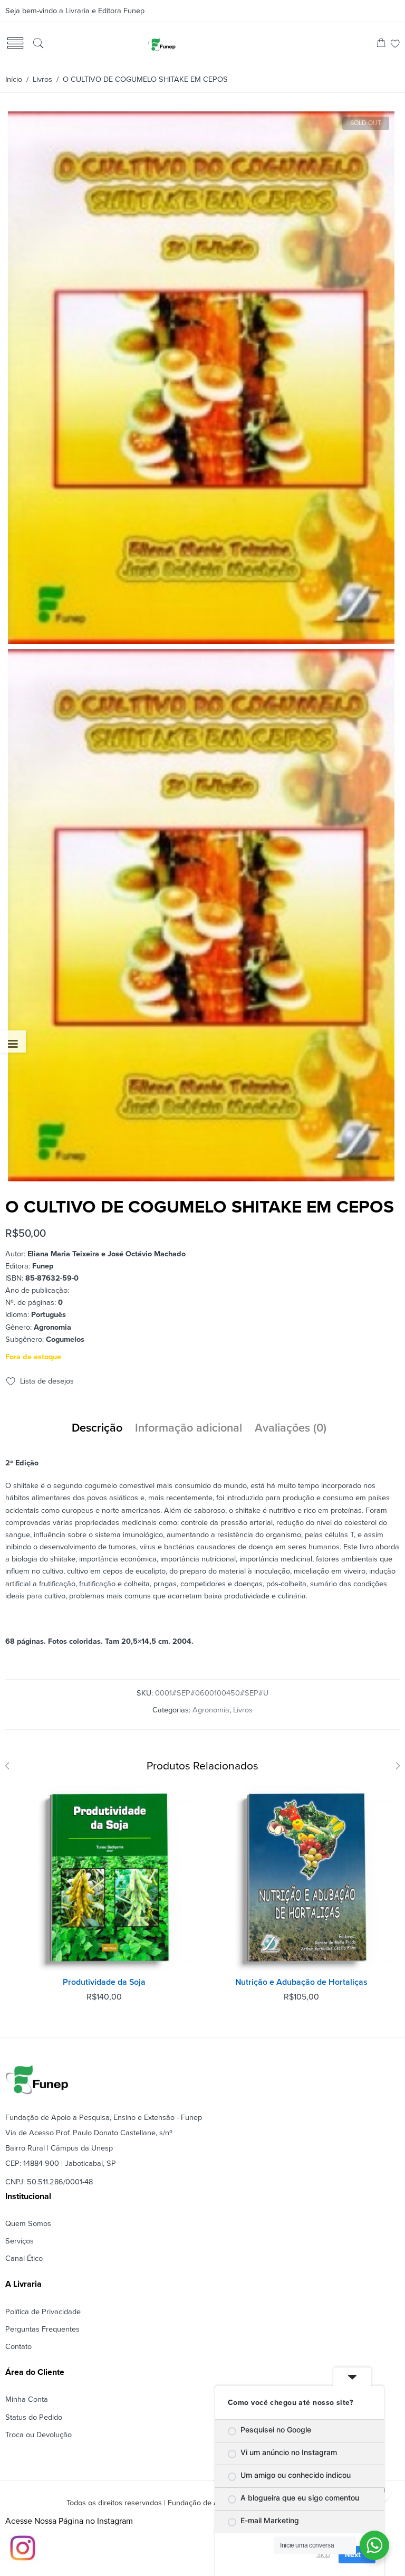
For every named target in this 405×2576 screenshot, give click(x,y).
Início (14, 79)
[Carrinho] (381, 45)
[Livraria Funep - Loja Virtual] (161, 44)
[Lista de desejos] (395, 45)
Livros (42, 79)
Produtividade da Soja (104, 1982)
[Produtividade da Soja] (104, 1878)
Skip (323, 2554)
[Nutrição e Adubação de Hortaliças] (301, 1878)
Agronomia (211, 1710)
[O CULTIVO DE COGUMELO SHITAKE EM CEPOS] (201, 640)
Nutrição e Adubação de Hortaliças (301, 1982)
